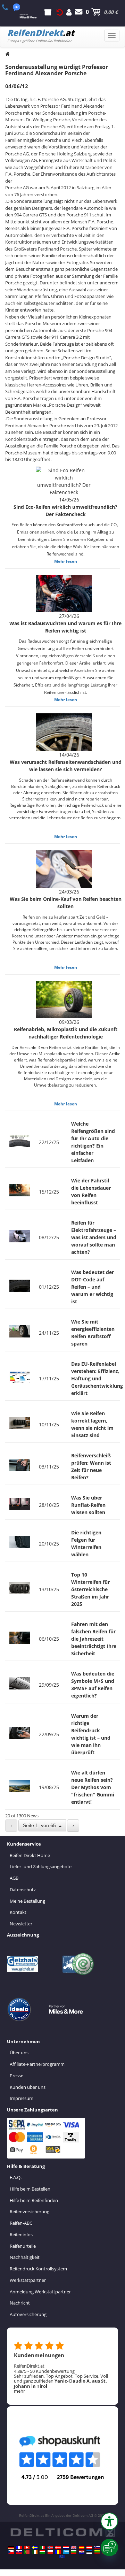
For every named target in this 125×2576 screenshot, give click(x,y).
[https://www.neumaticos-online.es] (82, 2547)
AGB (14, 1878)
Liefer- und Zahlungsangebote (41, 1866)
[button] (109, 2521)
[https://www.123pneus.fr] (19, 2547)
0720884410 (9, 7)
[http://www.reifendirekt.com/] (62, 2556)
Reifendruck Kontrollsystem (38, 2269)
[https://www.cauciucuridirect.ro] (58, 2552)
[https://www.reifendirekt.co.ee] (89, 2552)
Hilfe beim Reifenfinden (34, 2200)
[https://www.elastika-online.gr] (66, 2552)
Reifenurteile (23, 2246)
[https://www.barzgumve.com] (74, 2552)
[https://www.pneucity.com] (27, 2552)
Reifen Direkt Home (30, 1855)
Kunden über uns (28, 2087)
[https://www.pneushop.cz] (11, 2552)
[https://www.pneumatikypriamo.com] (19, 2552)
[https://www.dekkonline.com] (50, 2547)
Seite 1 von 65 (41, 1825)
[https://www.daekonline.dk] (58, 2547)
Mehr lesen (66, 561)
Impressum (22, 2098)
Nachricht (20, 2303)
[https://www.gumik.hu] (42, 2552)
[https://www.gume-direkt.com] (97, 2547)
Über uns (19, 2053)
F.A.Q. (16, 2177)
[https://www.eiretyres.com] (35, 2552)
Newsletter (21, 1924)
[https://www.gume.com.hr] (82, 2552)
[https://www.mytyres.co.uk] (74, 2547)
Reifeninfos (21, 2234)
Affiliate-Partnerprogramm (37, 2064)
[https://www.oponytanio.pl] (50, 2552)
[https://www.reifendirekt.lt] (97, 2552)
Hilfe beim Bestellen (30, 2189)
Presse (16, 2076)
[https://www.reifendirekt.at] (89, 2547)
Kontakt (18, 1912)
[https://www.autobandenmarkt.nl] (66, 2547)
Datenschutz (23, 1889)
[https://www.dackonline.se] (35, 2547)
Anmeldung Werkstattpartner (40, 2292)
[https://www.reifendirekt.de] (11, 2547)
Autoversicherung (28, 2314)
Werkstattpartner (28, 2280)
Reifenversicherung (30, 2211)
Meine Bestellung (27, 1901)
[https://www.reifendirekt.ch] (27, 2547)
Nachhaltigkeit (25, 2257)
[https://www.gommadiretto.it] (42, 2547)
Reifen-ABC (21, 2223)
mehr (19, 2391)
